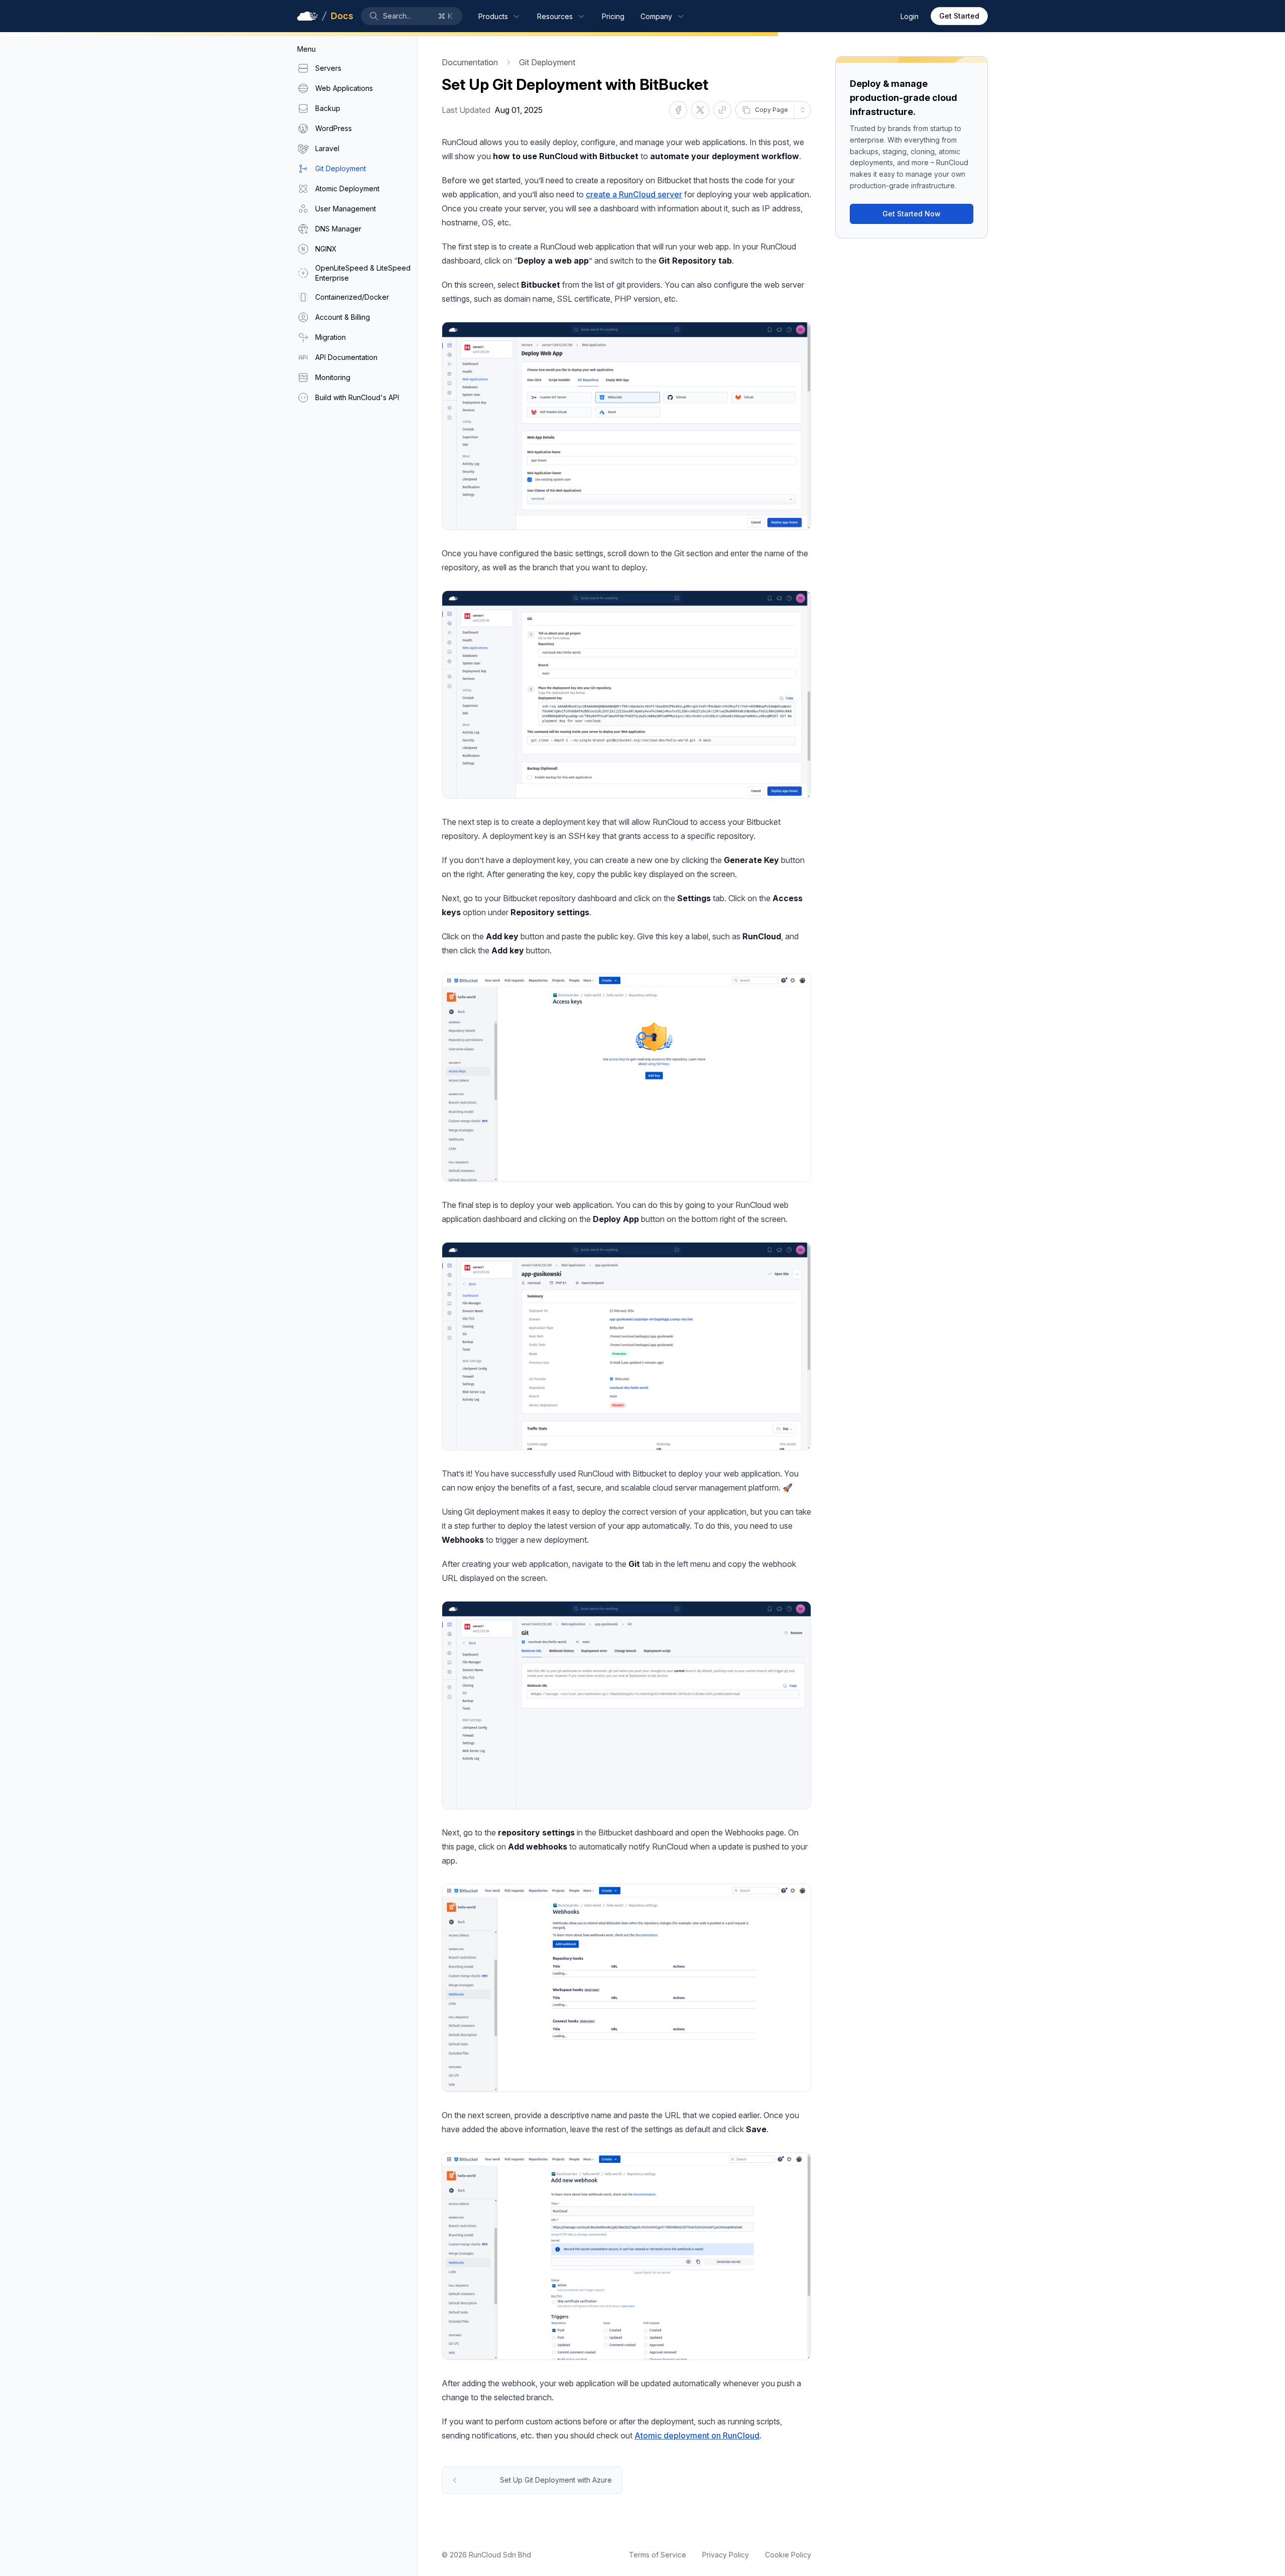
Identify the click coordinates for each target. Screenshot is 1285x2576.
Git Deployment (547, 62)
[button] (412, 16)
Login (910, 16)
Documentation (470, 62)
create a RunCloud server (634, 194)
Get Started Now (912, 214)
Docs (342, 16)
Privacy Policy (726, 2555)
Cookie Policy (788, 2555)
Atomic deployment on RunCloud (697, 2435)
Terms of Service (658, 2555)
